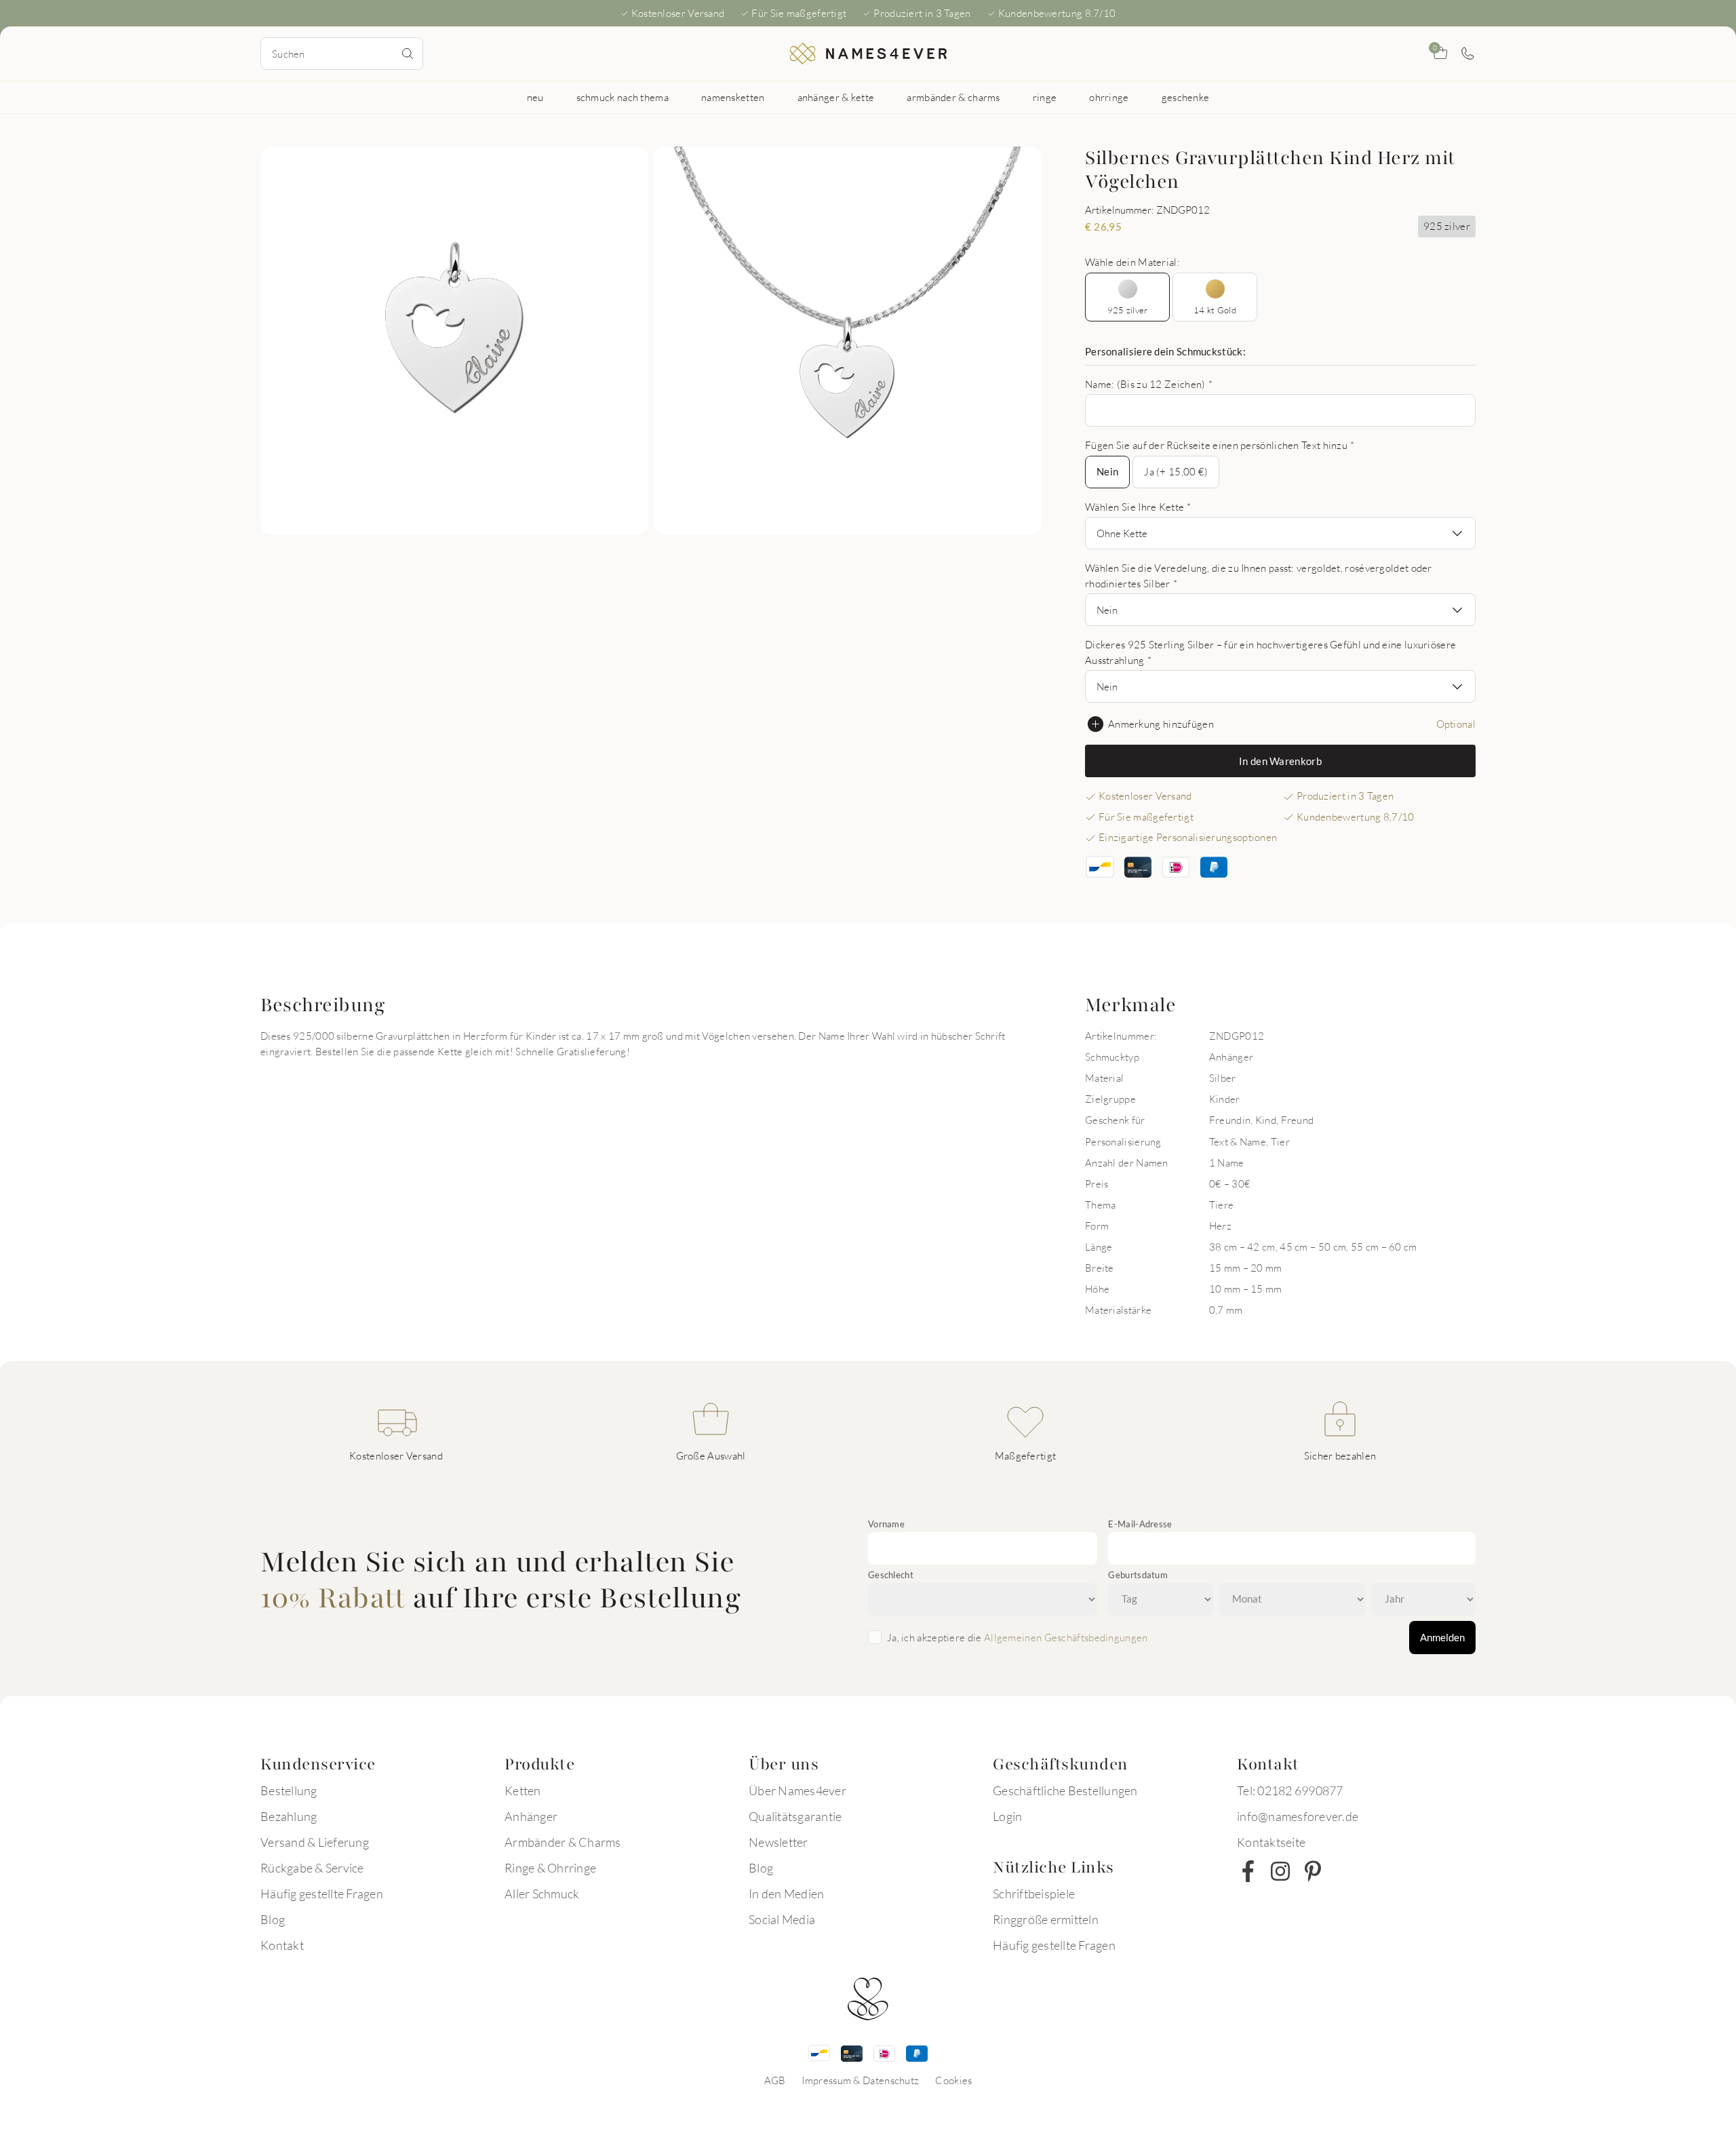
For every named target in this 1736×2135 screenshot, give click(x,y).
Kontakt (282, 1945)
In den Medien (786, 1894)
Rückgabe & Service (312, 1868)
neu (535, 97)
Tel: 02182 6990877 (1290, 1790)
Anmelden (1442, 1637)
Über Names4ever (797, 1790)
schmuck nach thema (623, 97)
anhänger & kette (836, 97)
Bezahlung (289, 1816)
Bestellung (289, 1790)
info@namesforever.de (1298, 1816)
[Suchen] (408, 54)
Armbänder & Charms (563, 1842)
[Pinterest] (1313, 1871)
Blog (273, 1919)
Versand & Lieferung (315, 1842)
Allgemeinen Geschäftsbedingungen (1066, 1637)
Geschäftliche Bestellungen (1065, 1790)
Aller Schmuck (542, 1894)
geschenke (1186, 97)
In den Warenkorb (1280, 761)
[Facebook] (1248, 1871)
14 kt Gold (1215, 310)
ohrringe (1109, 97)
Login (1007, 1816)
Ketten (523, 1790)
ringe (1045, 97)
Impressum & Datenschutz (860, 2080)
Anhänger (531, 1816)
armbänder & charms (953, 97)
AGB (775, 2080)
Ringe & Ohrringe (550, 1868)
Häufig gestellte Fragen (322, 1894)
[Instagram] (1280, 1871)
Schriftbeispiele (1034, 1894)
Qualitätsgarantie (795, 1816)
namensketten (733, 97)
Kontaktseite (1271, 1842)
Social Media (782, 1919)
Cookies (953, 2080)
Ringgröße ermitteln (1046, 1919)
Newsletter (778, 1842)
